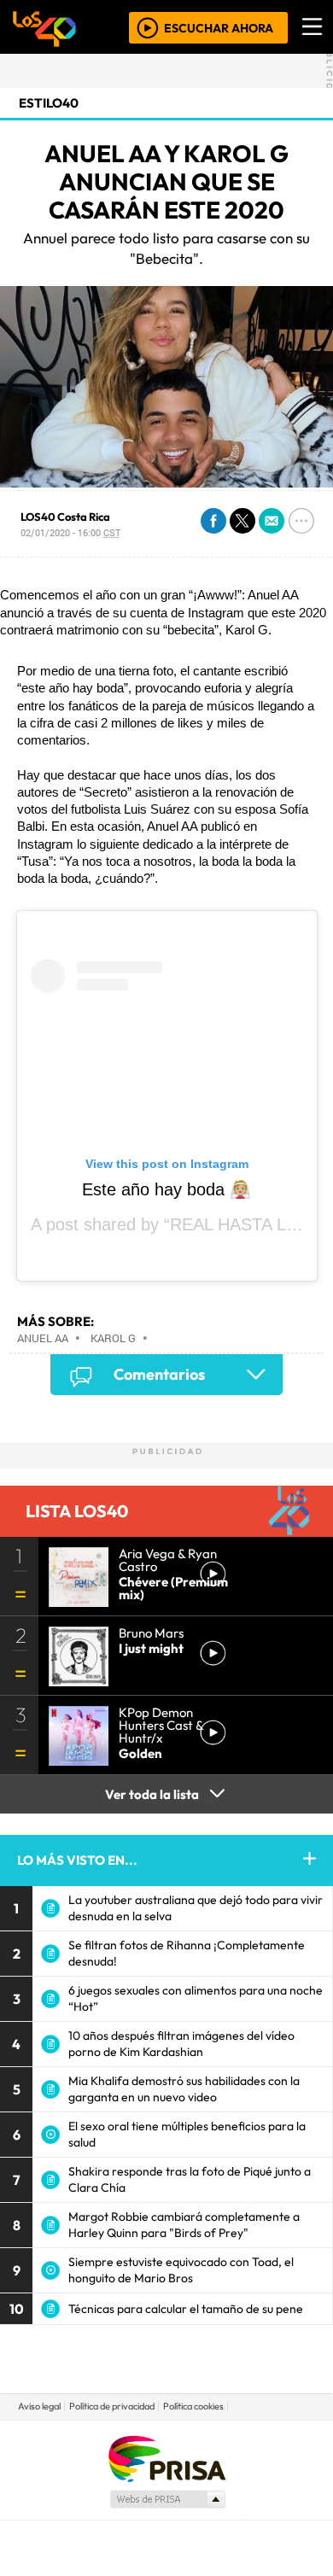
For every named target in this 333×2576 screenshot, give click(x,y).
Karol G (113, 1338)
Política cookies (193, 2406)
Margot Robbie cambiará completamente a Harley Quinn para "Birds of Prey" (184, 2225)
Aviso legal (39, 2406)
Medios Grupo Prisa (167, 2499)
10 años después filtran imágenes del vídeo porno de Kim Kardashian (181, 2044)
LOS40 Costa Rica (65, 517)
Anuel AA (43, 1338)
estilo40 (49, 103)
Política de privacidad (112, 2406)
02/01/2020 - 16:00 (70, 532)
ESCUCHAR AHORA (219, 27)
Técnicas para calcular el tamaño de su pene (186, 2309)
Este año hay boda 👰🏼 (166, 1189)
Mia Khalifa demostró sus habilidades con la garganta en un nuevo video (184, 2089)
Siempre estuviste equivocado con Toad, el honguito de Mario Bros (181, 2270)
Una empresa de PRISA (166, 2458)
